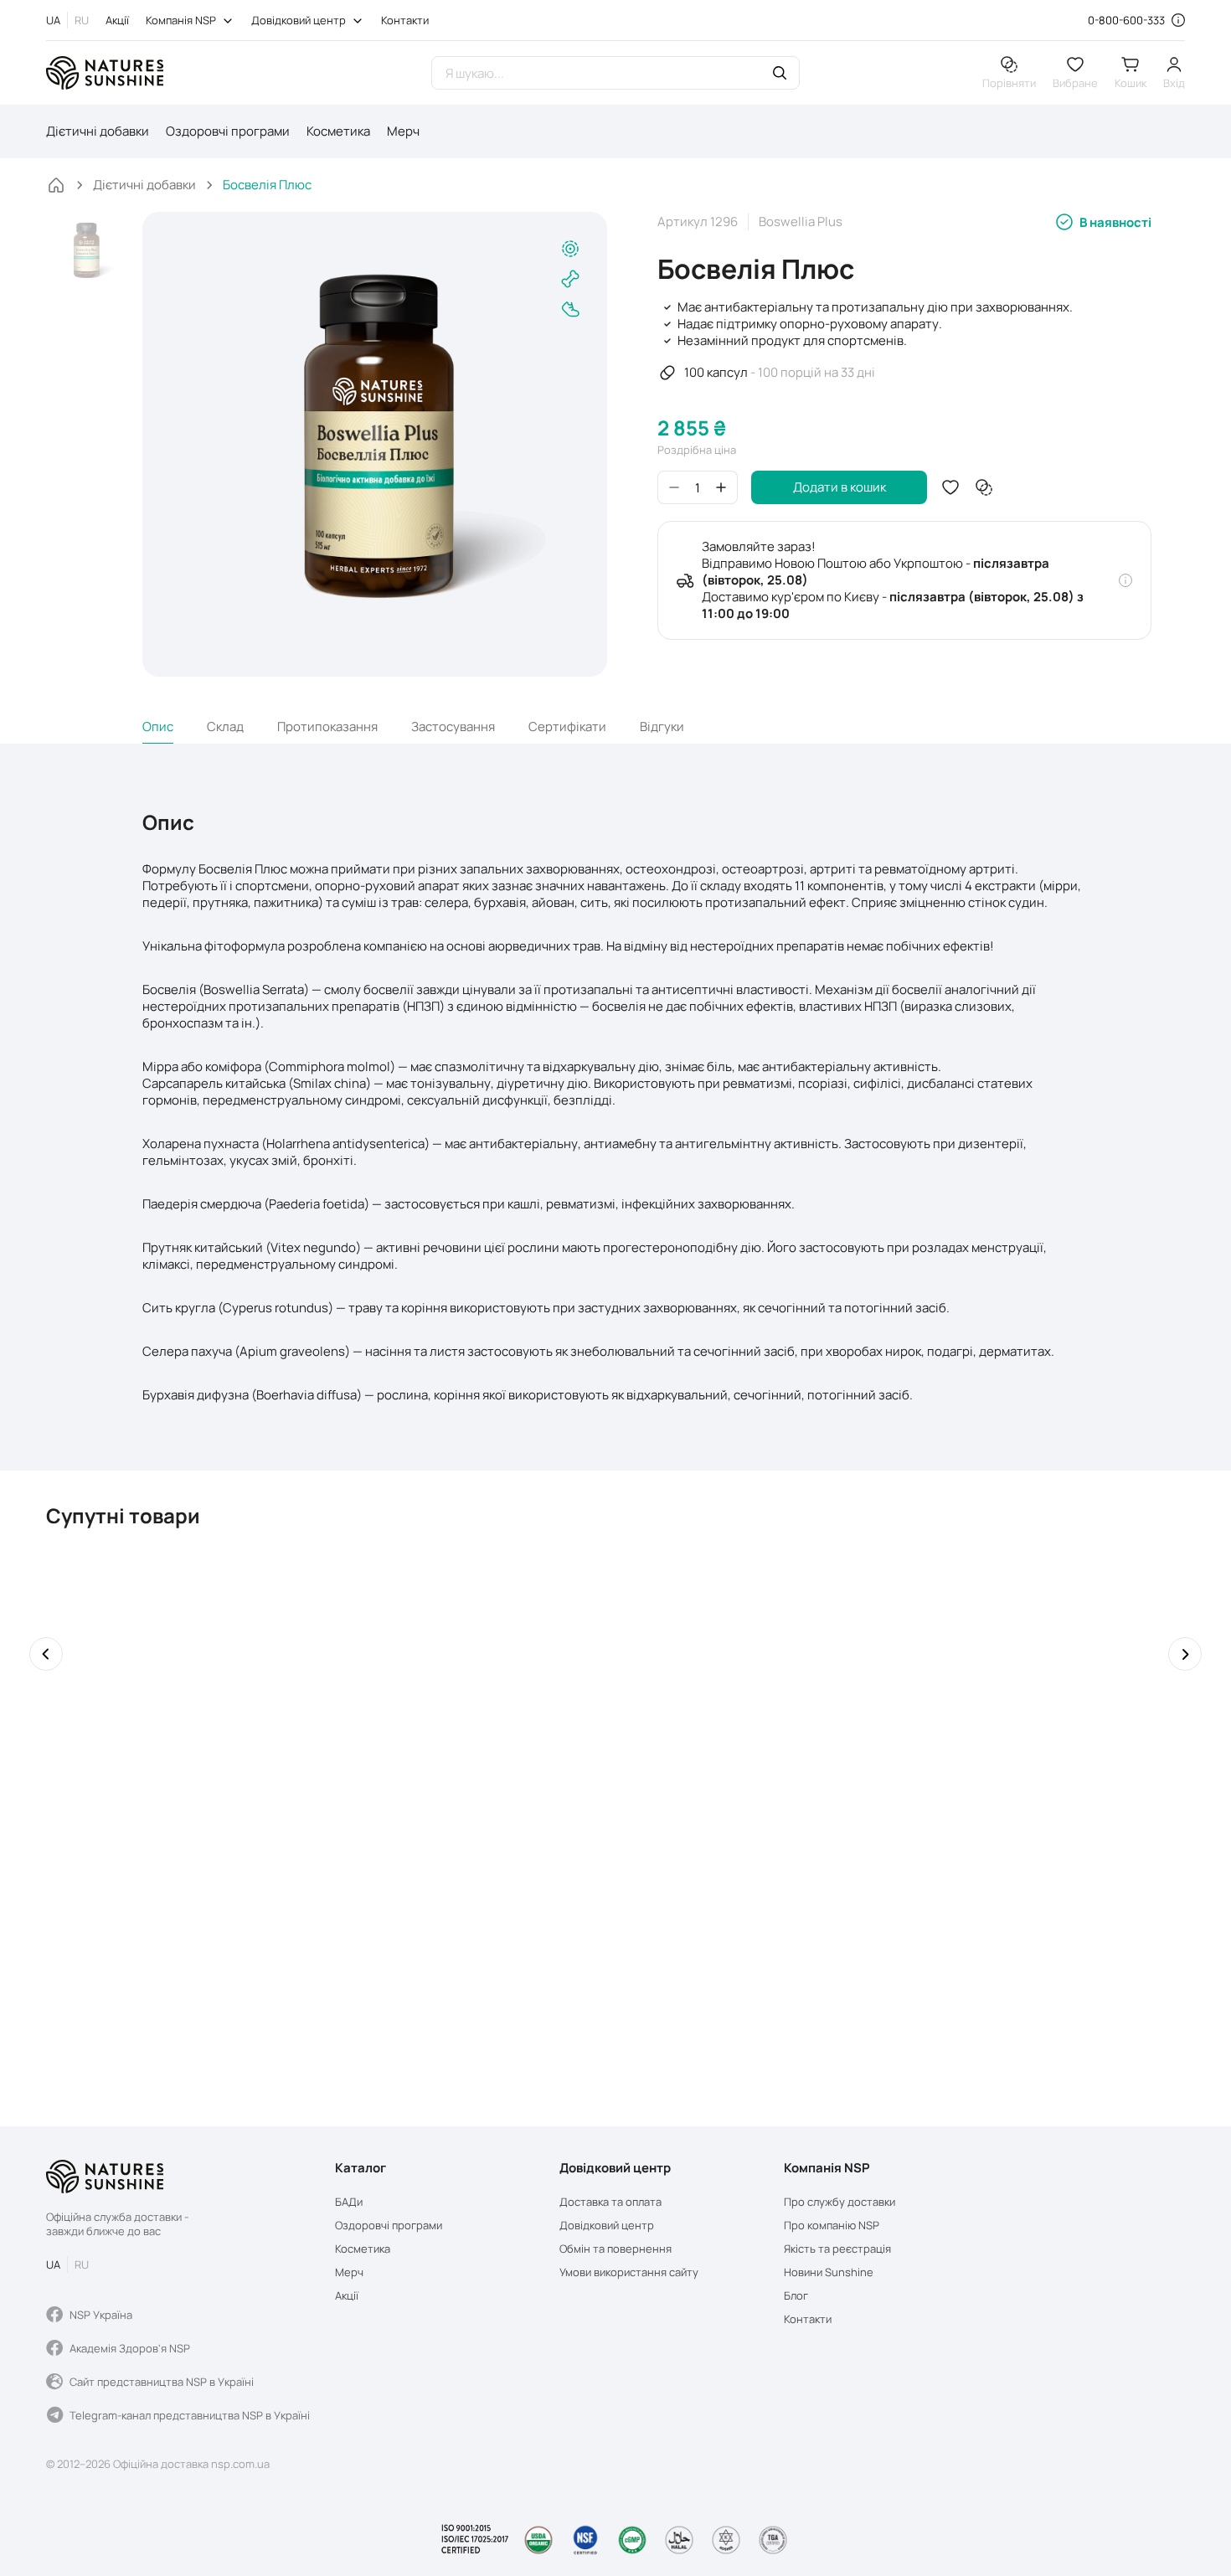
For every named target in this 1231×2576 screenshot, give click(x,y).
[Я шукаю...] (780, 75)
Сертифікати (567, 727)
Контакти (405, 20)
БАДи (349, 2202)
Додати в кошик (840, 487)
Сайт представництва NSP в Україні (162, 2382)
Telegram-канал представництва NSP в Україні (190, 2415)
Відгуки (662, 727)
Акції (117, 20)
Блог (796, 2296)
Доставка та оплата (610, 2202)
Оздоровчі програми (228, 131)
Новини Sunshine (829, 2272)
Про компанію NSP (832, 2226)
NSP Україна (101, 2315)
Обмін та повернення (615, 2249)
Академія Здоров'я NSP (130, 2348)
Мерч (403, 131)
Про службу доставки (840, 2202)
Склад (225, 727)
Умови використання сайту (629, 2272)
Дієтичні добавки (98, 131)
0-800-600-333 (1126, 20)
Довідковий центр (299, 20)
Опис (158, 727)
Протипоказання (327, 727)
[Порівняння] (984, 487)
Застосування (453, 727)
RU (82, 20)
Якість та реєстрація (837, 2249)
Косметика (338, 131)
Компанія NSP (181, 20)
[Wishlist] (950, 487)
